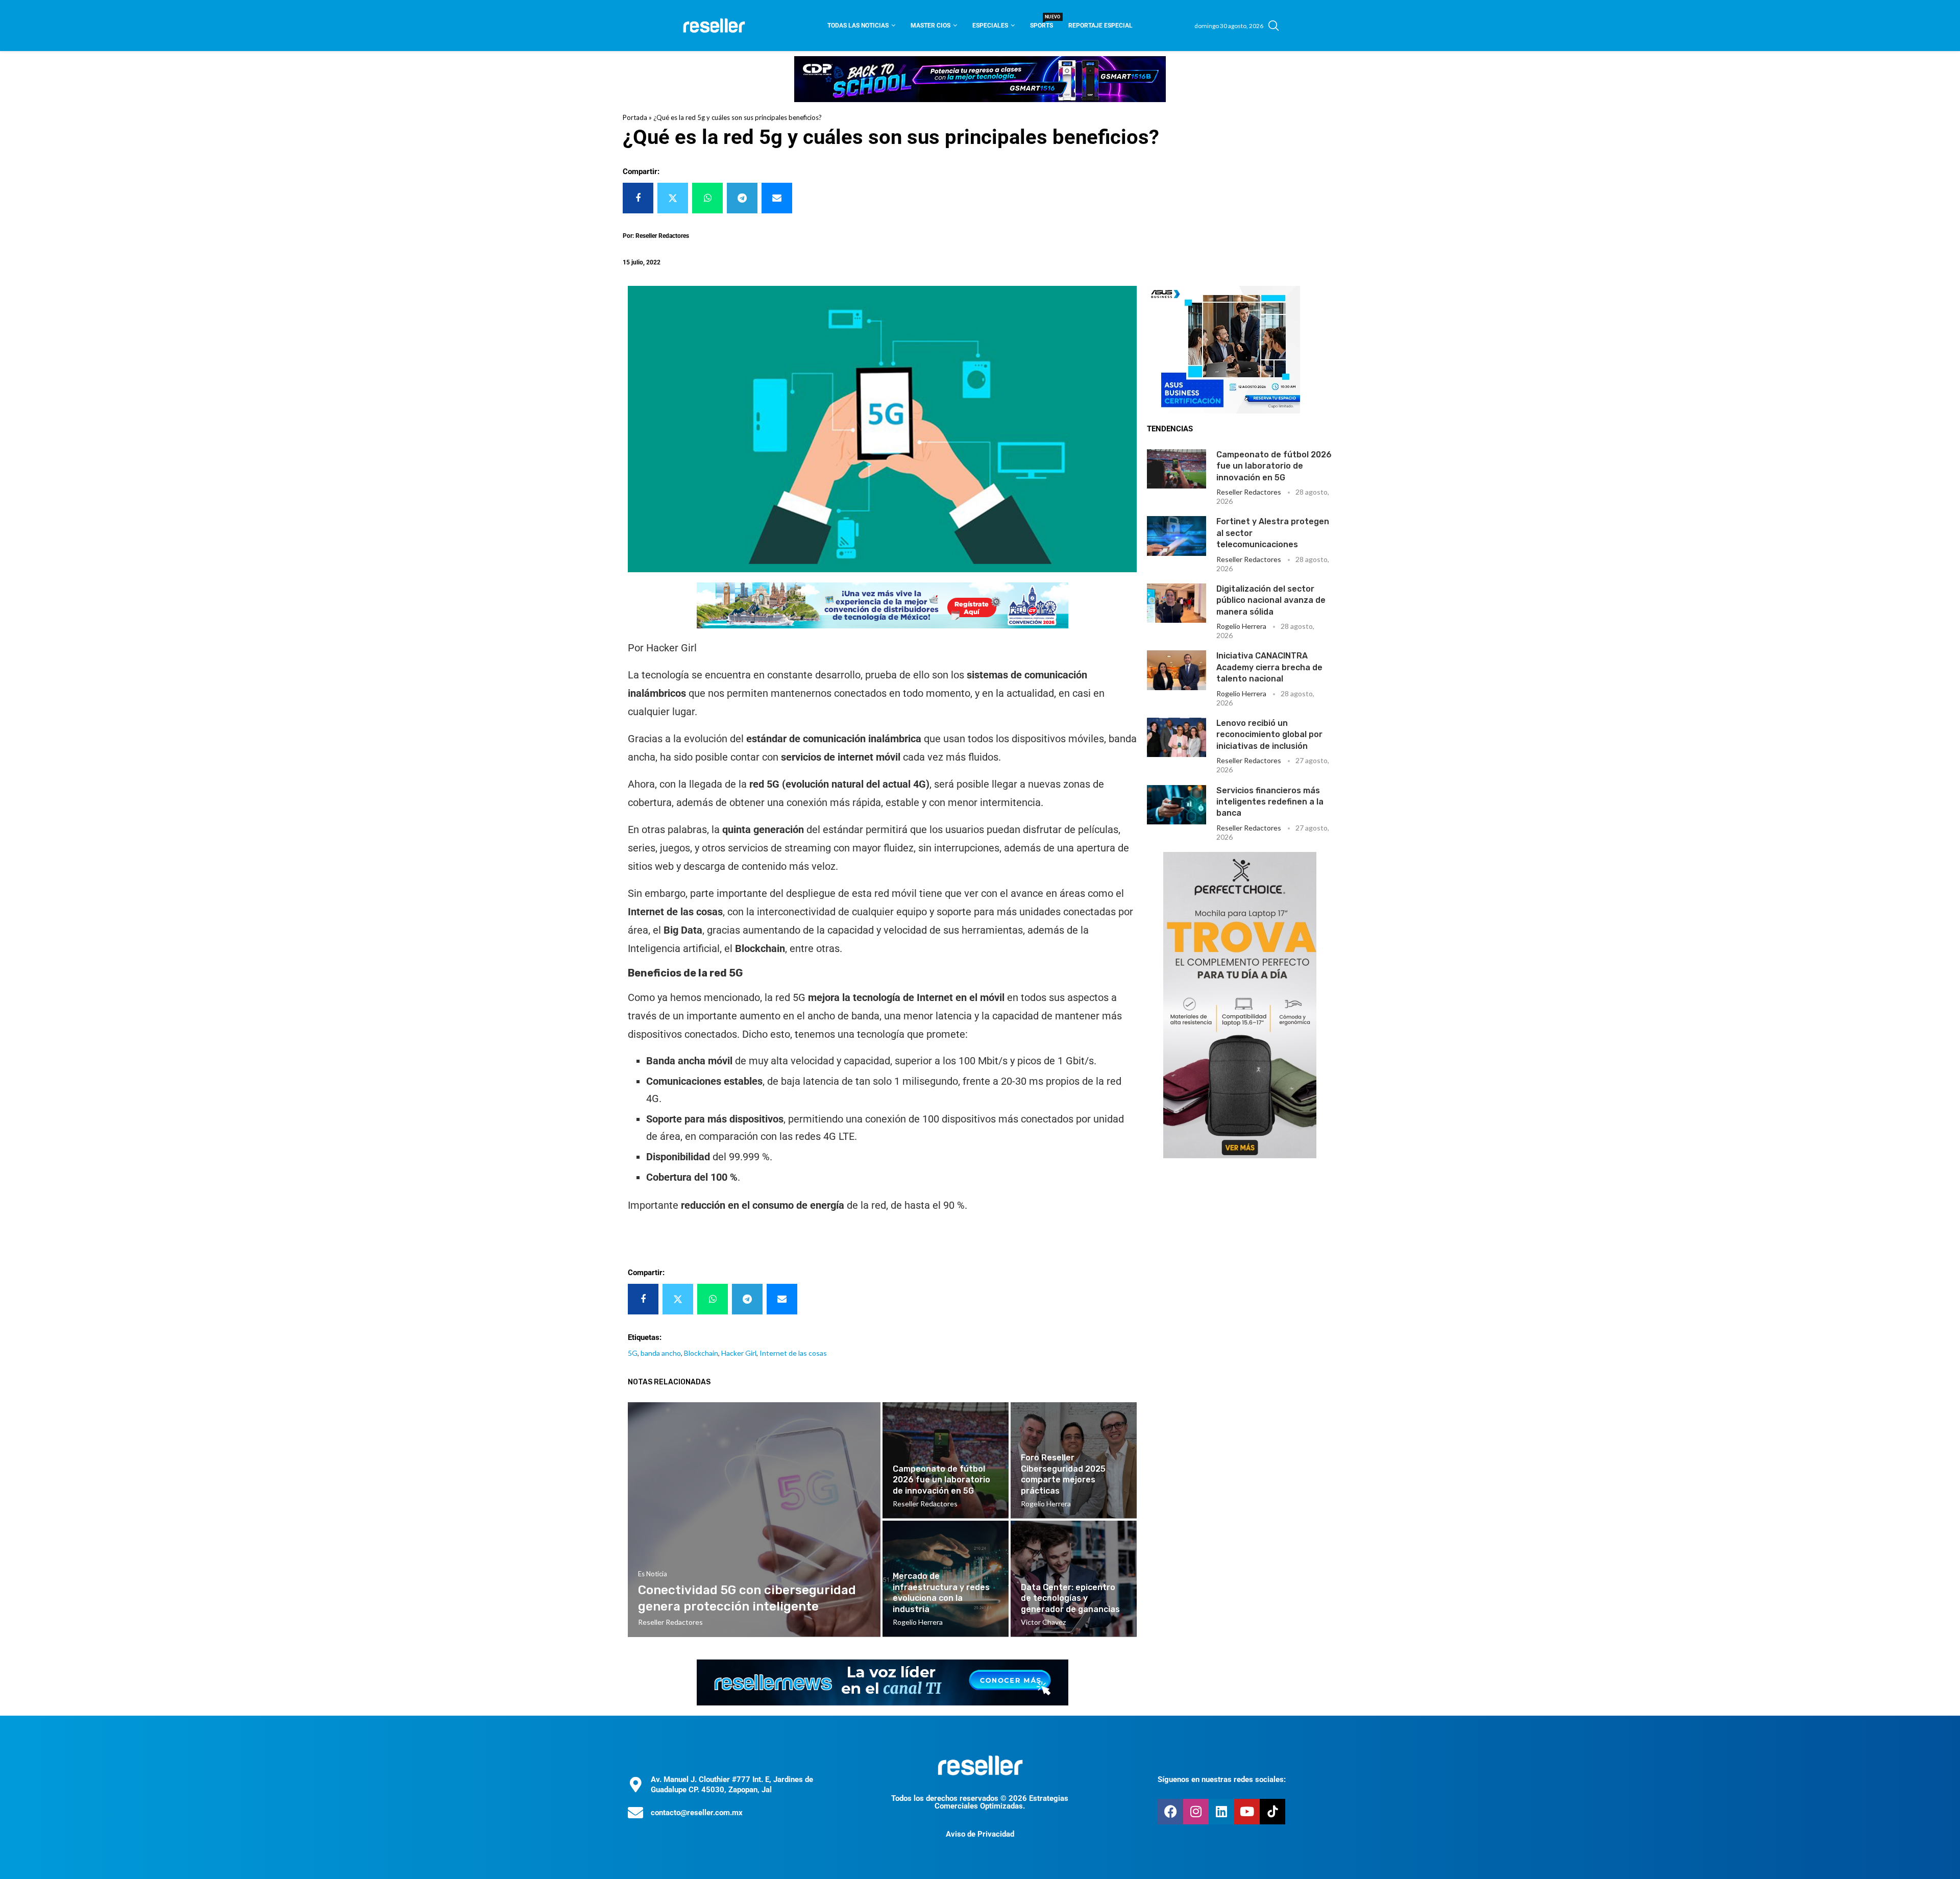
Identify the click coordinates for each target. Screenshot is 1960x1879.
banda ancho (661, 1353)
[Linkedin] (1221, 1812)
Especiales (990, 26)
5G (633, 1353)
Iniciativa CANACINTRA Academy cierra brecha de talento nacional (1269, 667)
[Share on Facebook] (638, 198)
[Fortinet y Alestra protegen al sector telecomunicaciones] (1177, 536)
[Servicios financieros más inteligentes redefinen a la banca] (1177, 805)
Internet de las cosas (793, 1353)
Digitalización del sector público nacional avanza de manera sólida (1271, 600)
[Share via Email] (777, 198)
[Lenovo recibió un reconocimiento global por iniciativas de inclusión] (1177, 737)
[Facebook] (1170, 1812)
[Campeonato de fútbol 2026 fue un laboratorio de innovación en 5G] (1177, 469)
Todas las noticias (858, 26)
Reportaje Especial (1100, 26)
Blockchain (701, 1353)
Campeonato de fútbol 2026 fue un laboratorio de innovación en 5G (1274, 466)
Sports (1042, 22)
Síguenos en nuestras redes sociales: (1222, 1779)
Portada (635, 117)
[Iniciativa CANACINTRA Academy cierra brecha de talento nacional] (1177, 670)
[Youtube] (1247, 1812)
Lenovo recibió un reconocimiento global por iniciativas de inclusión (1269, 735)
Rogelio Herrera (1241, 626)
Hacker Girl (739, 1353)
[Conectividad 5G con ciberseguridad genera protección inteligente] (754, 1520)
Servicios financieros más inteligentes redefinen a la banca (1270, 802)
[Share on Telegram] (742, 198)
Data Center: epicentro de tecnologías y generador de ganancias (1070, 1598)
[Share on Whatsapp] (707, 198)
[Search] (1273, 26)
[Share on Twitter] (673, 198)
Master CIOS (930, 26)
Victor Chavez (1043, 1622)
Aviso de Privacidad (980, 1834)
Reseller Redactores (1249, 492)
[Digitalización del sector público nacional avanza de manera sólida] (1177, 603)
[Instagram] (1196, 1812)
